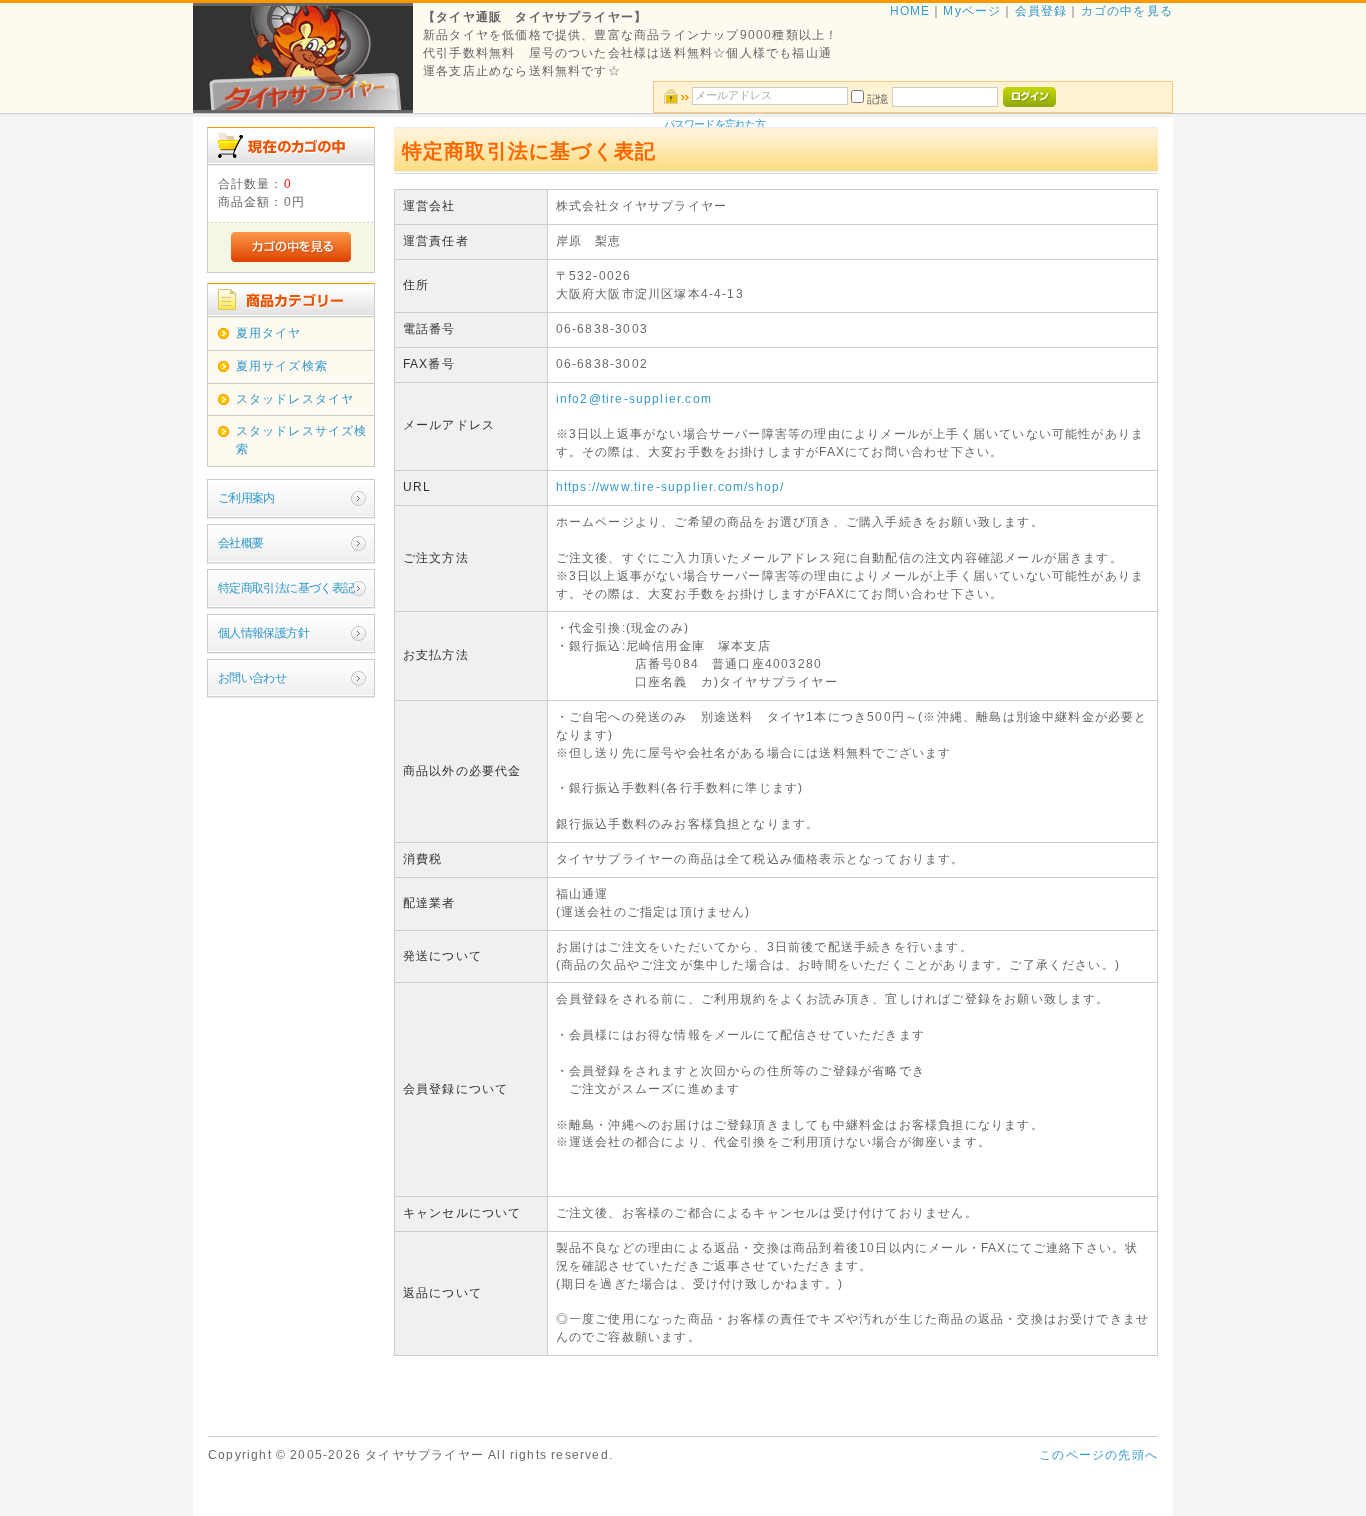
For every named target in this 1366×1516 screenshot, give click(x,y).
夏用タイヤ (269, 333)
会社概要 (241, 543)
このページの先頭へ (1098, 1455)
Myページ (972, 11)
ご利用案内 (246, 498)
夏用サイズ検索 (282, 366)
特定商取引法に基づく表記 (286, 588)
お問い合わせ (252, 678)
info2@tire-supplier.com (634, 399)
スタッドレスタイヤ (295, 399)
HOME (910, 11)
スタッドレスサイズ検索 (302, 440)
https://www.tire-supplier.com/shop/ (670, 487)
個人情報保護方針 (263, 633)
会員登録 (1041, 11)
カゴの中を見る (1127, 11)
